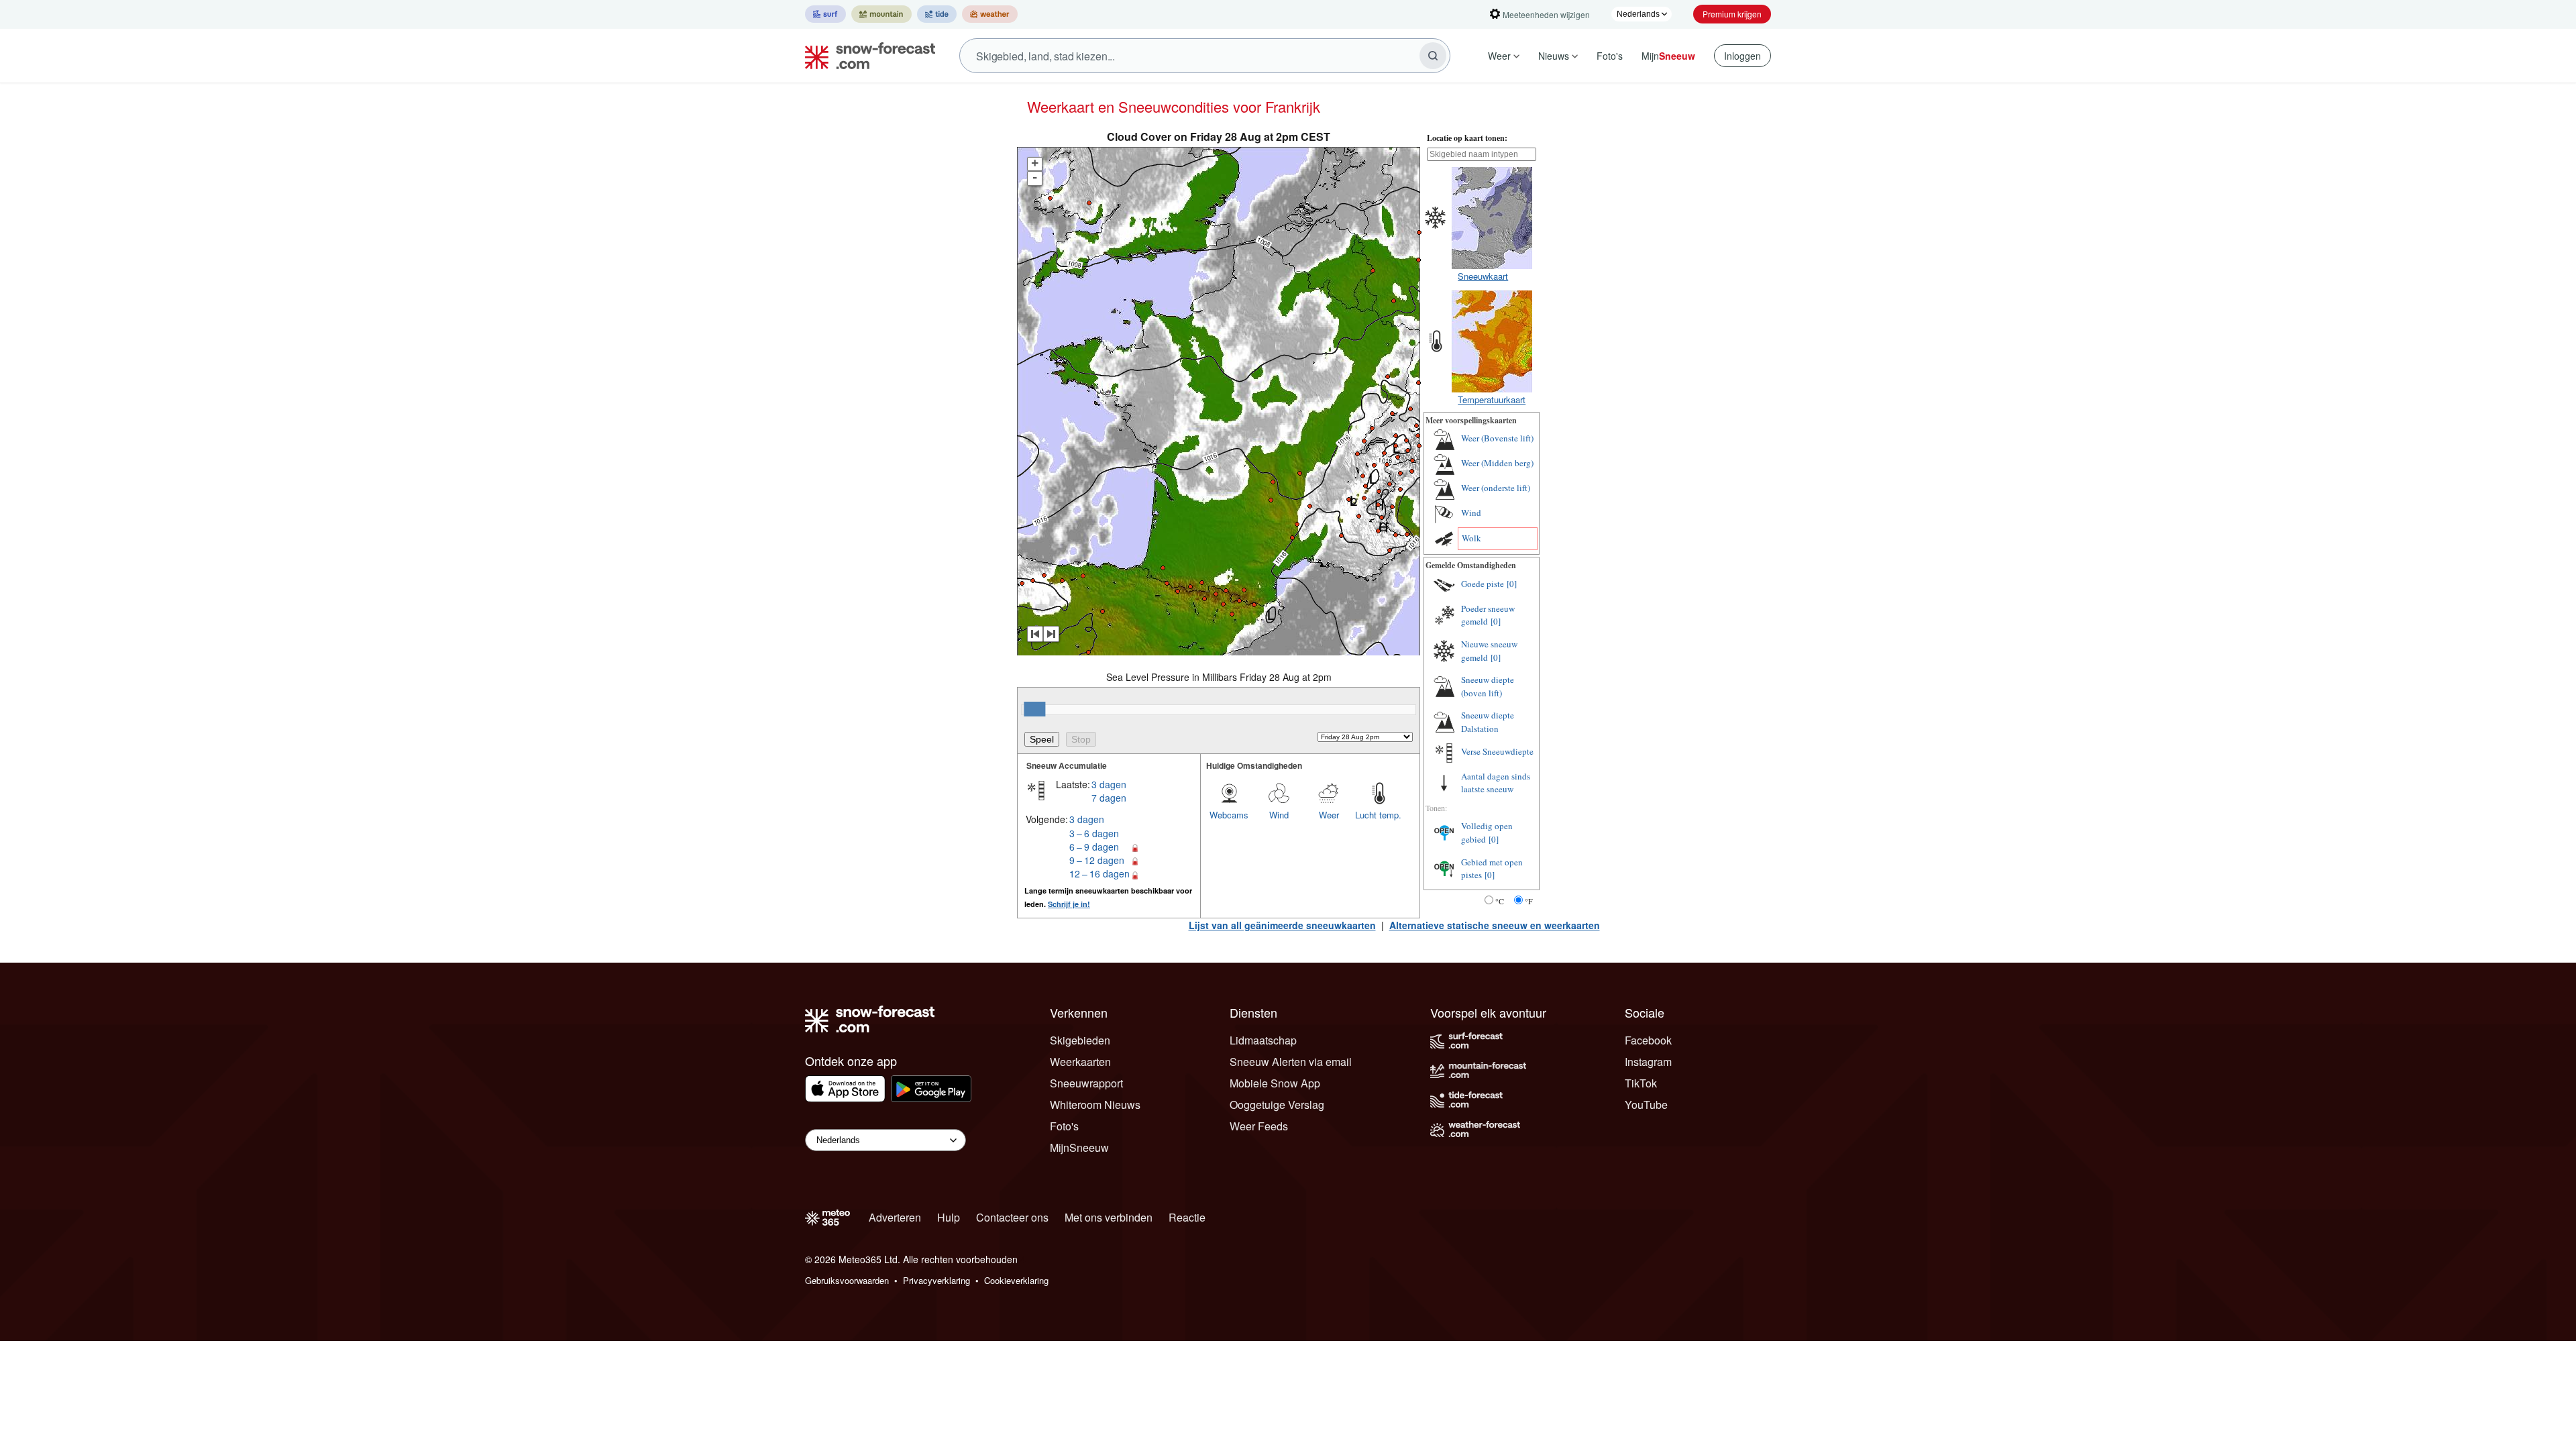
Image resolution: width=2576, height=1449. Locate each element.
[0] (1512, 584)
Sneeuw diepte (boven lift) (1488, 686)
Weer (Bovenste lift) (1497, 438)
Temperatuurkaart (1492, 399)
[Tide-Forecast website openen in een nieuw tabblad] (937, 14)
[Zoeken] (1433, 56)
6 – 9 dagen (1094, 847)
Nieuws (1554, 56)
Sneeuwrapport (1086, 1083)
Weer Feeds (1259, 1126)
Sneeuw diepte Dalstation (1488, 722)
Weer (1499, 56)
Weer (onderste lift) (1496, 488)
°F (1529, 901)
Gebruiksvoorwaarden (847, 1280)
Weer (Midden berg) (1497, 463)
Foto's (1610, 56)
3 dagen (1109, 784)
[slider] (1034, 709)
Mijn (1668, 56)
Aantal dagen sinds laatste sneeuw (1496, 783)
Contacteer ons (1012, 1217)
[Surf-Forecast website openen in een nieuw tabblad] (825, 14)
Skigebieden (1080, 1040)
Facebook (1648, 1040)
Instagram (1648, 1062)
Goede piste (1483, 584)
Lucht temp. (1378, 815)
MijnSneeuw (1079, 1147)
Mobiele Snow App (1275, 1083)
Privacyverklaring (936, 1280)
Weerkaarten (1080, 1062)
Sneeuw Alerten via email (1291, 1062)
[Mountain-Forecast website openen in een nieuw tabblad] (881, 14)
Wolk (1471, 538)
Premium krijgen (1732, 14)
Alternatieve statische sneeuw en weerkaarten (1495, 925)
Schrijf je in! (1069, 904)
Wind (1279, 815)
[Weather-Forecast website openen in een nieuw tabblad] (990, 14)
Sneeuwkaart (1483, 276)
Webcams (1229, 815)
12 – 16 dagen (1099, 873)
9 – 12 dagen (1097, 860)
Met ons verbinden (1109, 1217)
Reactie (1187, 1217)
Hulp (949, 1217)
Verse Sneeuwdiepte (1497, 751)
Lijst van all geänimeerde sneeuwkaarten (1282, 925)
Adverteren (895, 1217)
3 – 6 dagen (1094, 833)
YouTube (1646, 1105)
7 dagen (1109, 798)
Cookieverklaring (1016, 1280)
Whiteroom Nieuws (1095, 1105)
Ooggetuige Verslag (1277, 1105)
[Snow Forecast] (866, 56)
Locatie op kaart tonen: (1467, 138)
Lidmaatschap (1263, 1040)
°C (1500, 901)
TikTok (1641, 1083)
